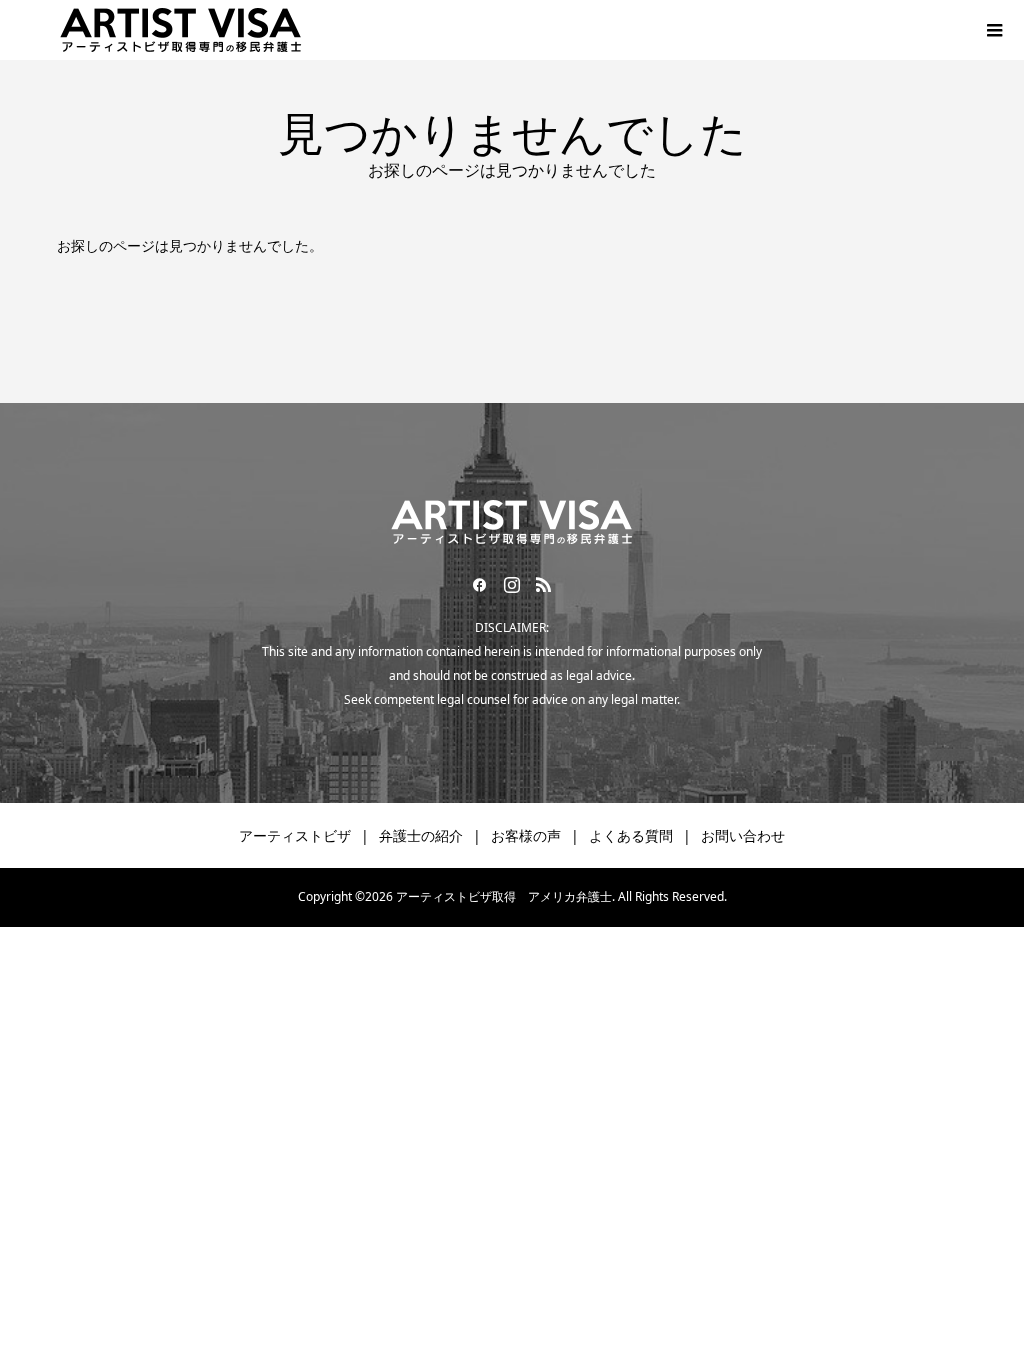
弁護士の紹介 (421, 835)
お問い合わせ (743, 835)
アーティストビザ (295, 835)
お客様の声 (526, 835)
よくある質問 (631, 835)
